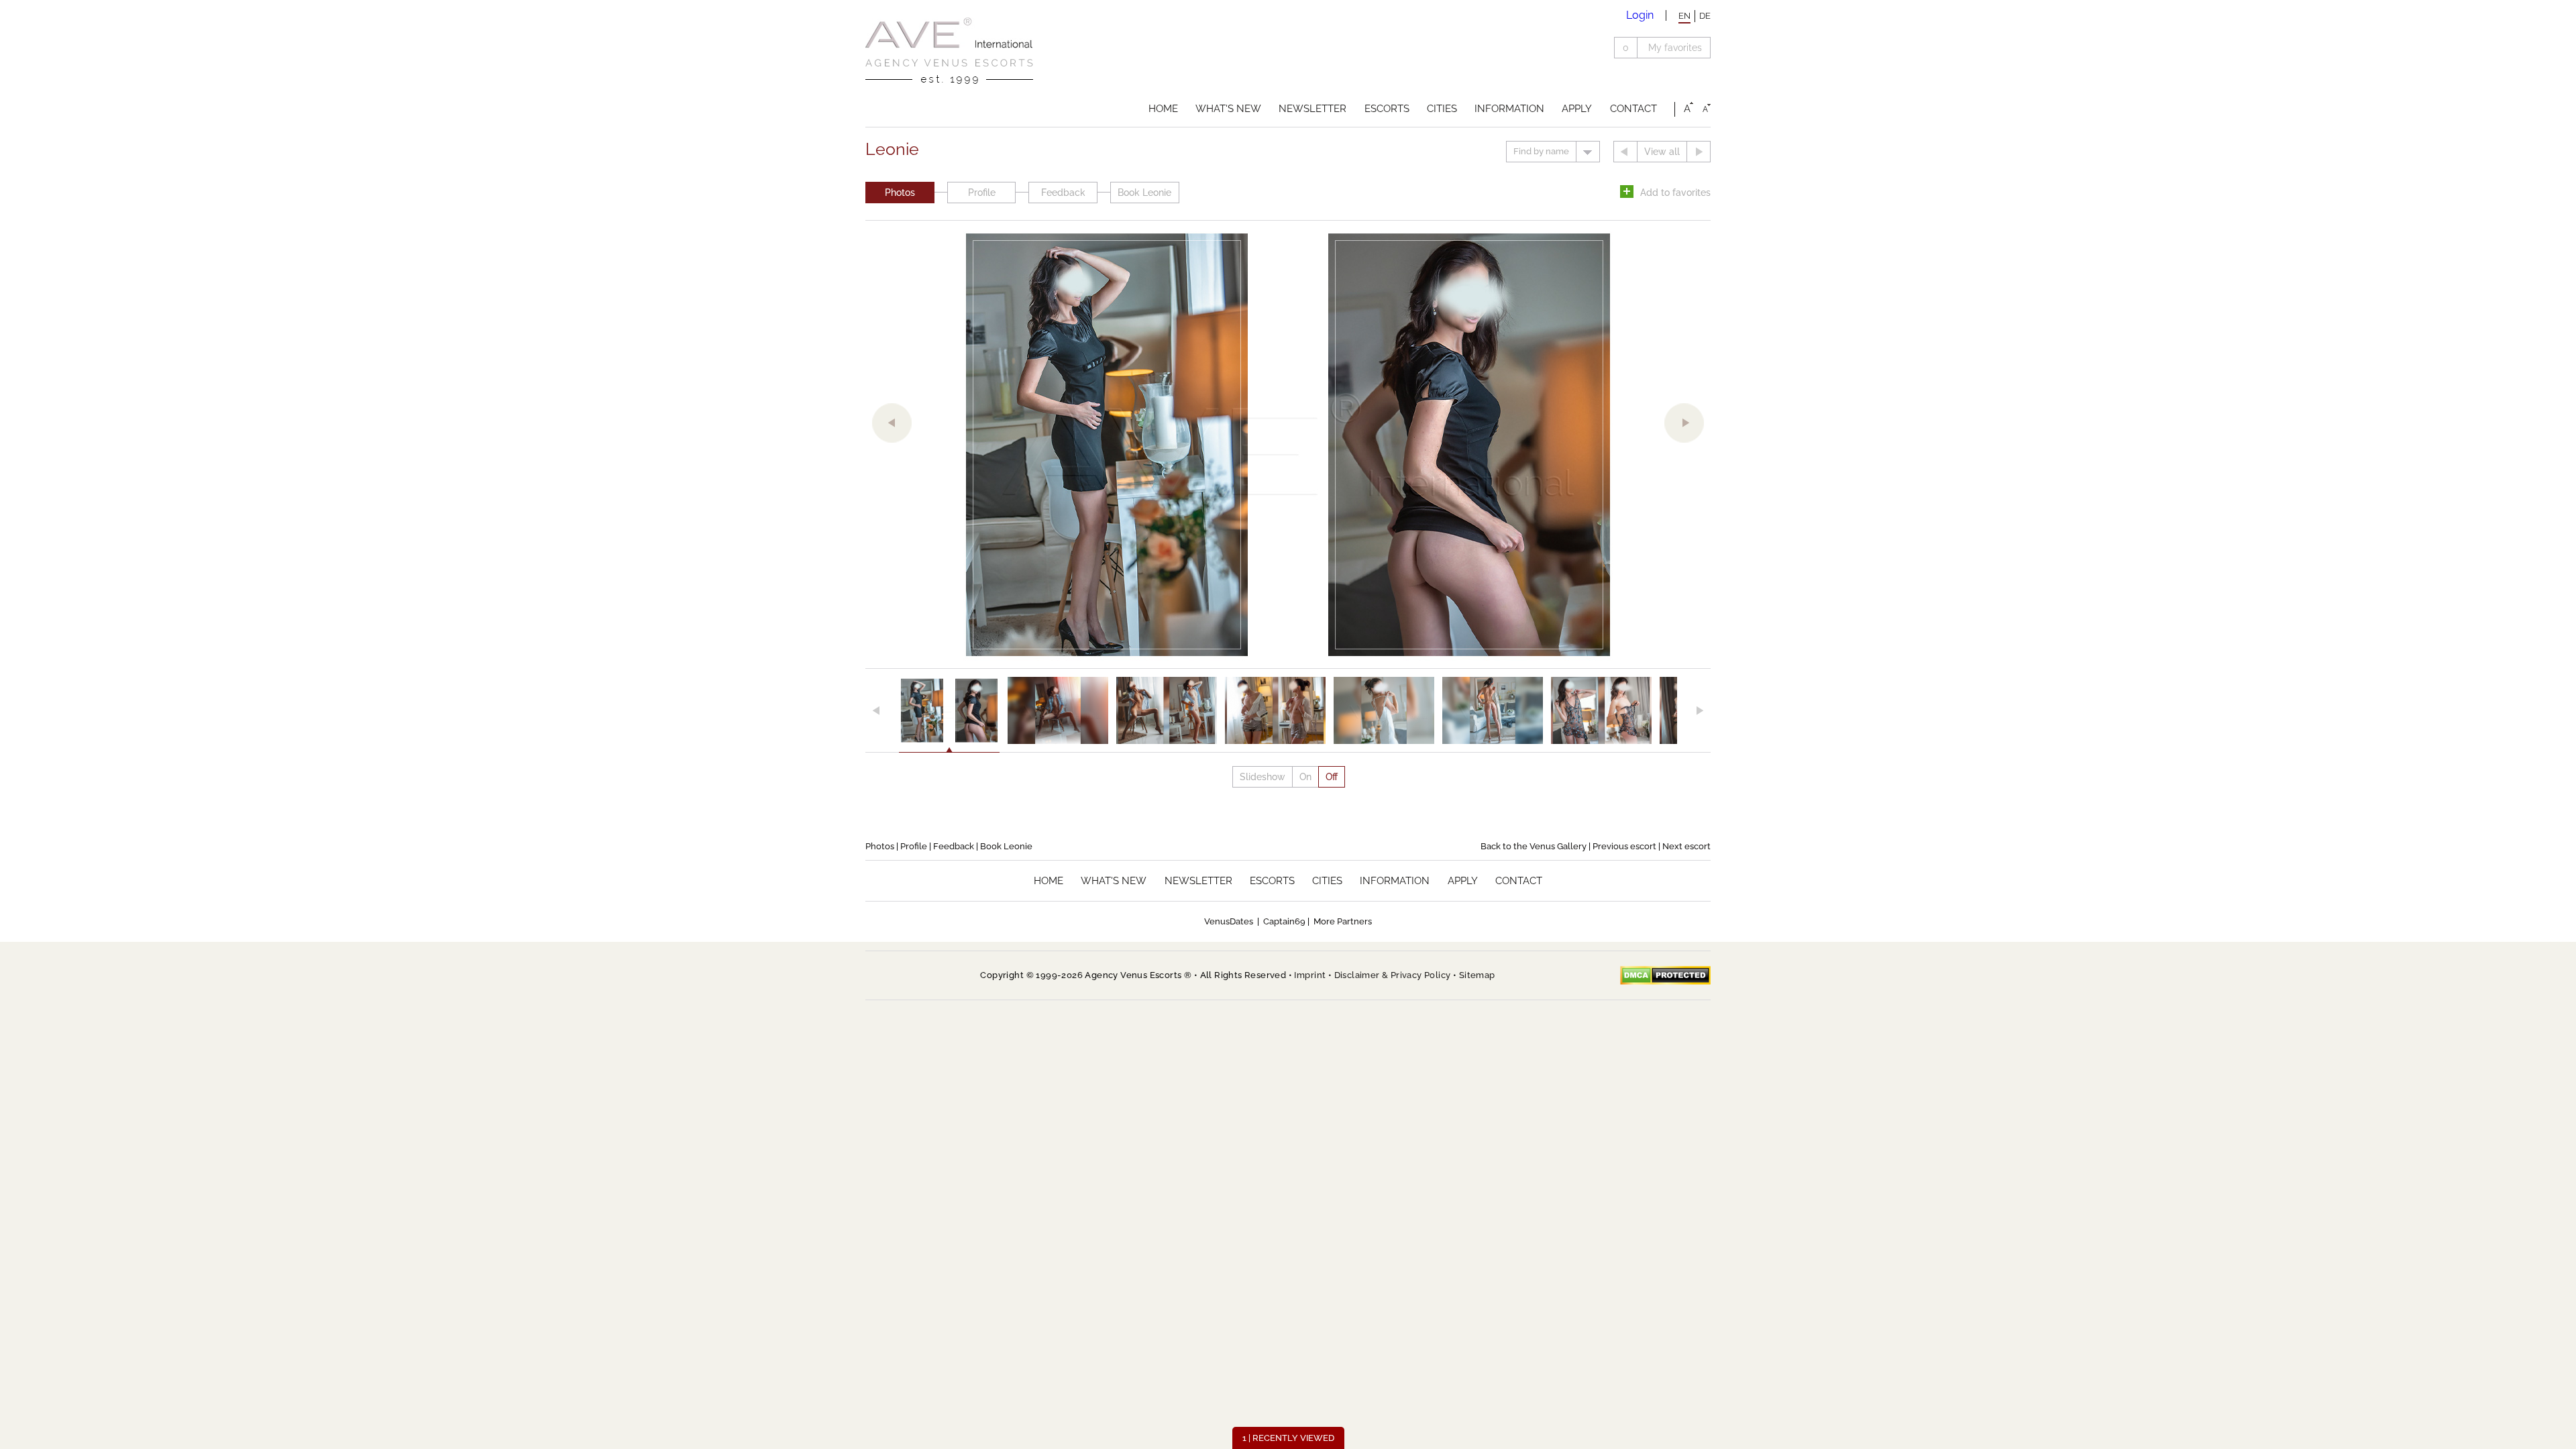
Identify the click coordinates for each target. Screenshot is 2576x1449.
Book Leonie (1144, 193)
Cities (1442, 109)
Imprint (1310, 975)
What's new (1228, 109)
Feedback (1063, 193)
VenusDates (1229, 921)
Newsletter (1312, 109)
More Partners (1343, 921)
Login (1640, 15)
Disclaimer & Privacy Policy (1393, 975)
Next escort (1686, 846)
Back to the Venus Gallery (1534, 846)
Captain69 (1284, 921)
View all (1662, 152)
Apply (1577, 109)
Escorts (1387, 109)
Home (1163, 109)
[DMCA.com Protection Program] (1665, 975)
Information (1509, 109)
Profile (982, 193)
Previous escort (1624, 846)
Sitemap (1477, 975)
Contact (1633, 109)
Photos (900, 193)
